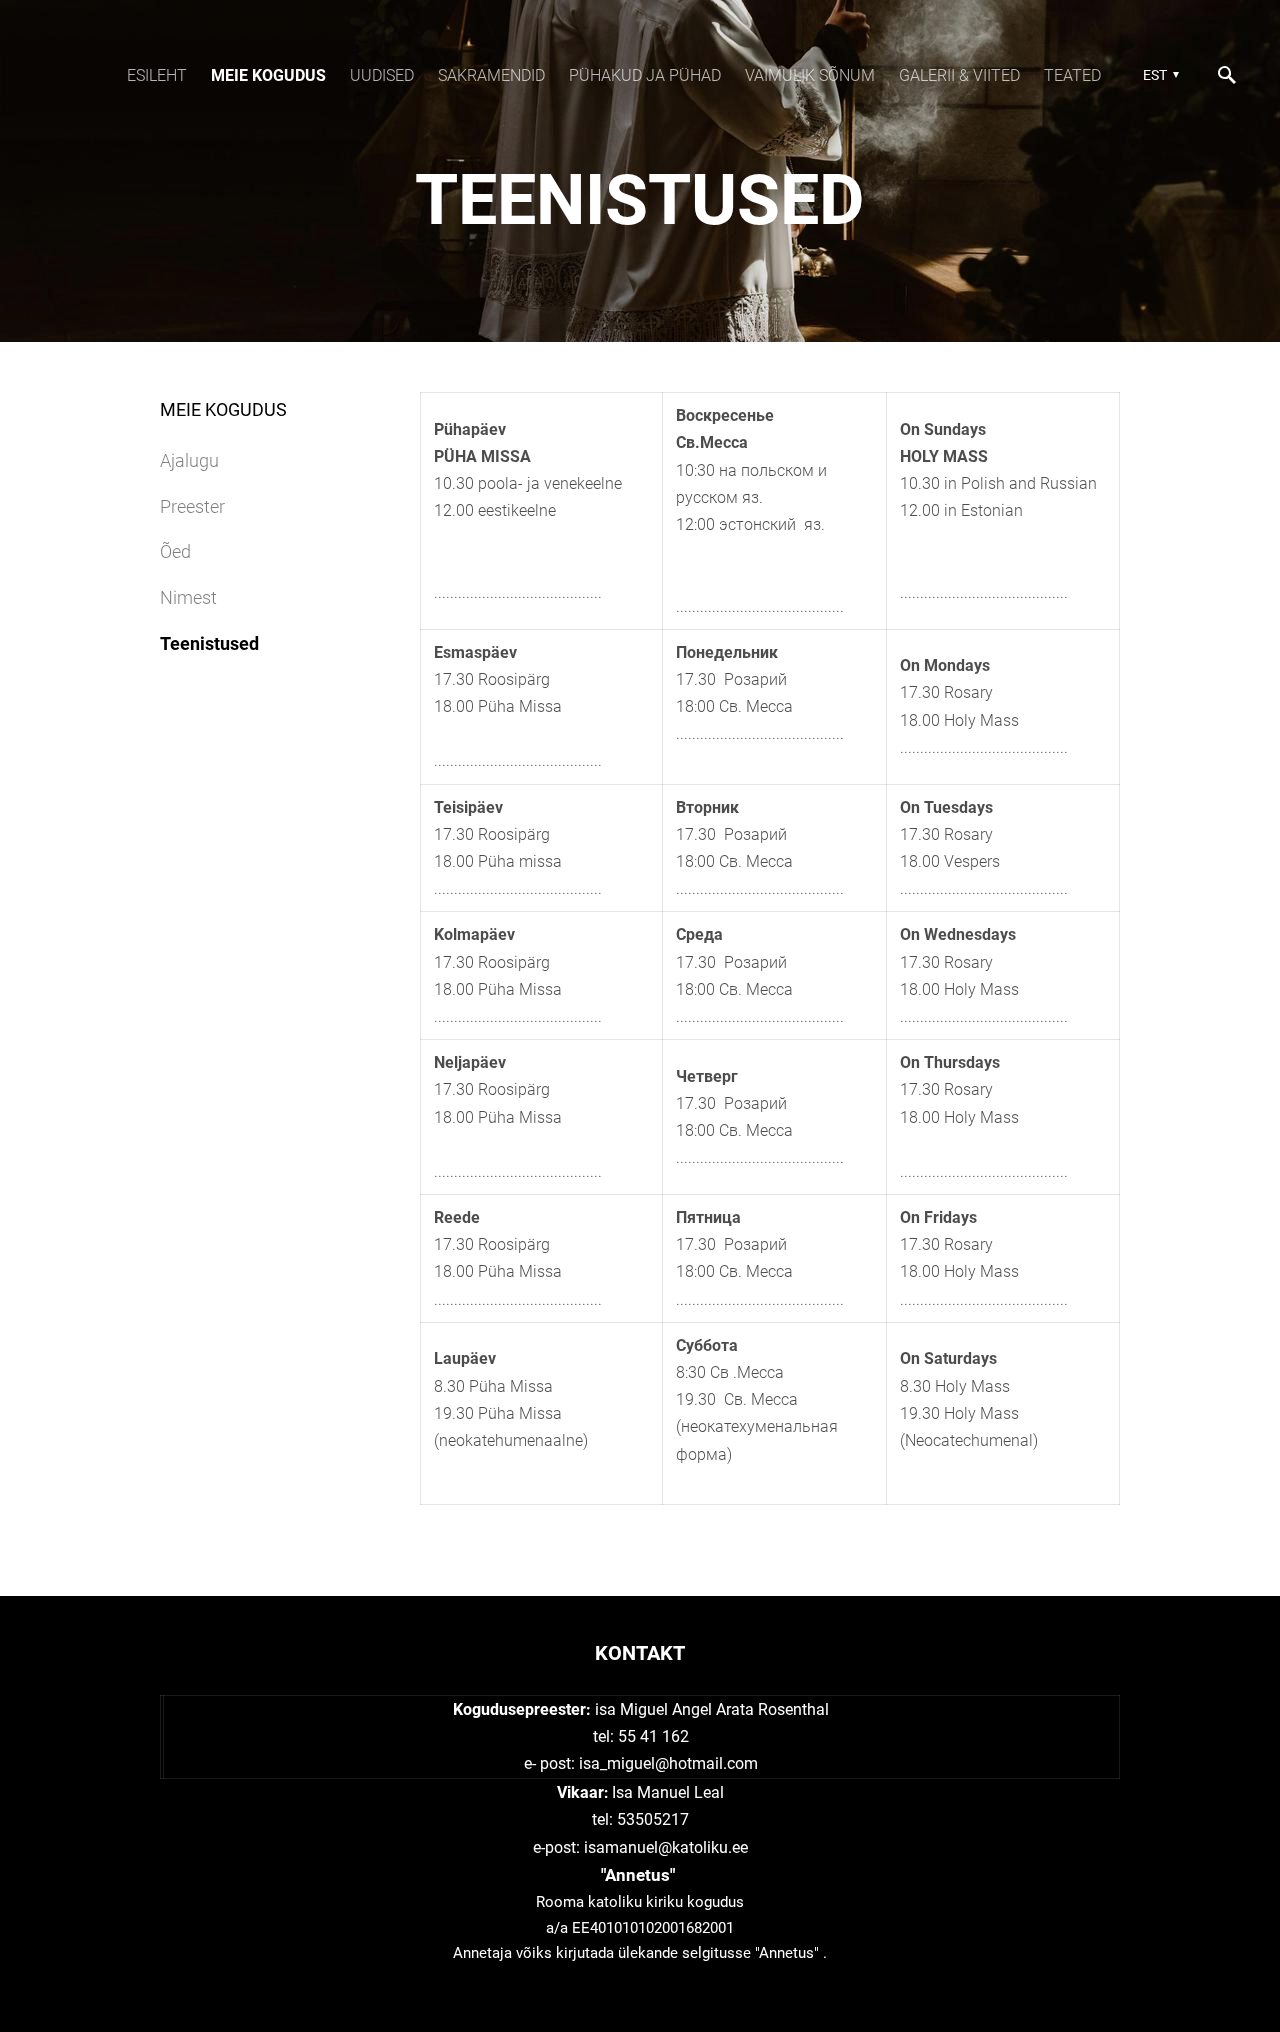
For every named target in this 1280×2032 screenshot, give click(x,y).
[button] (1158, 75)
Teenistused (209, 643)
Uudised (382, 75)
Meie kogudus (268, 75)
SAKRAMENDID (491, 75)
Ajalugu (189, 460)
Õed (175, 551)
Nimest (188, 597)
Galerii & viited (959, 75)
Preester (192, 506)
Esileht (157, 75)
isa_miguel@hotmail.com (668, 1763)
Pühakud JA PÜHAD (645, 75)
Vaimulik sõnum (810, 75)
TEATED (1072, 75)
